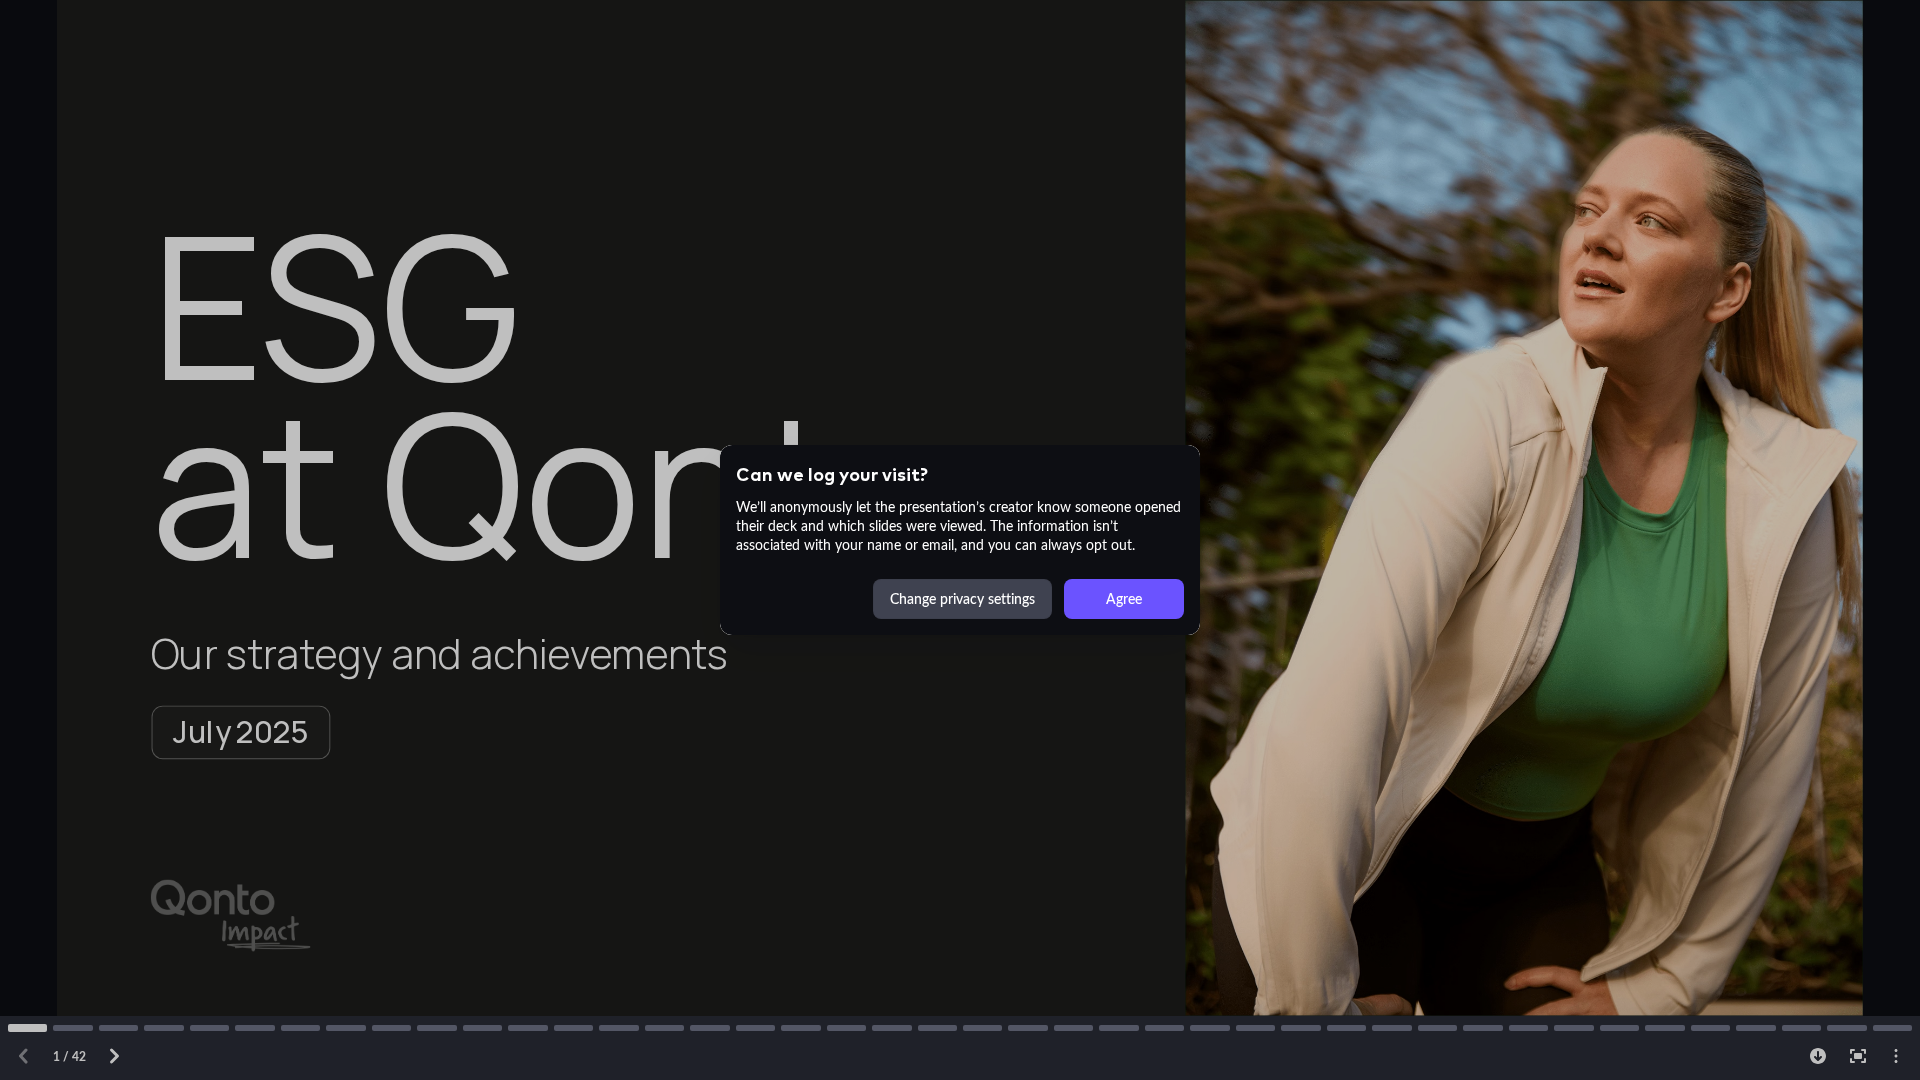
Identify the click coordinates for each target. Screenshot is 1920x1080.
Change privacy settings (962, 598)
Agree (1124, 598)
